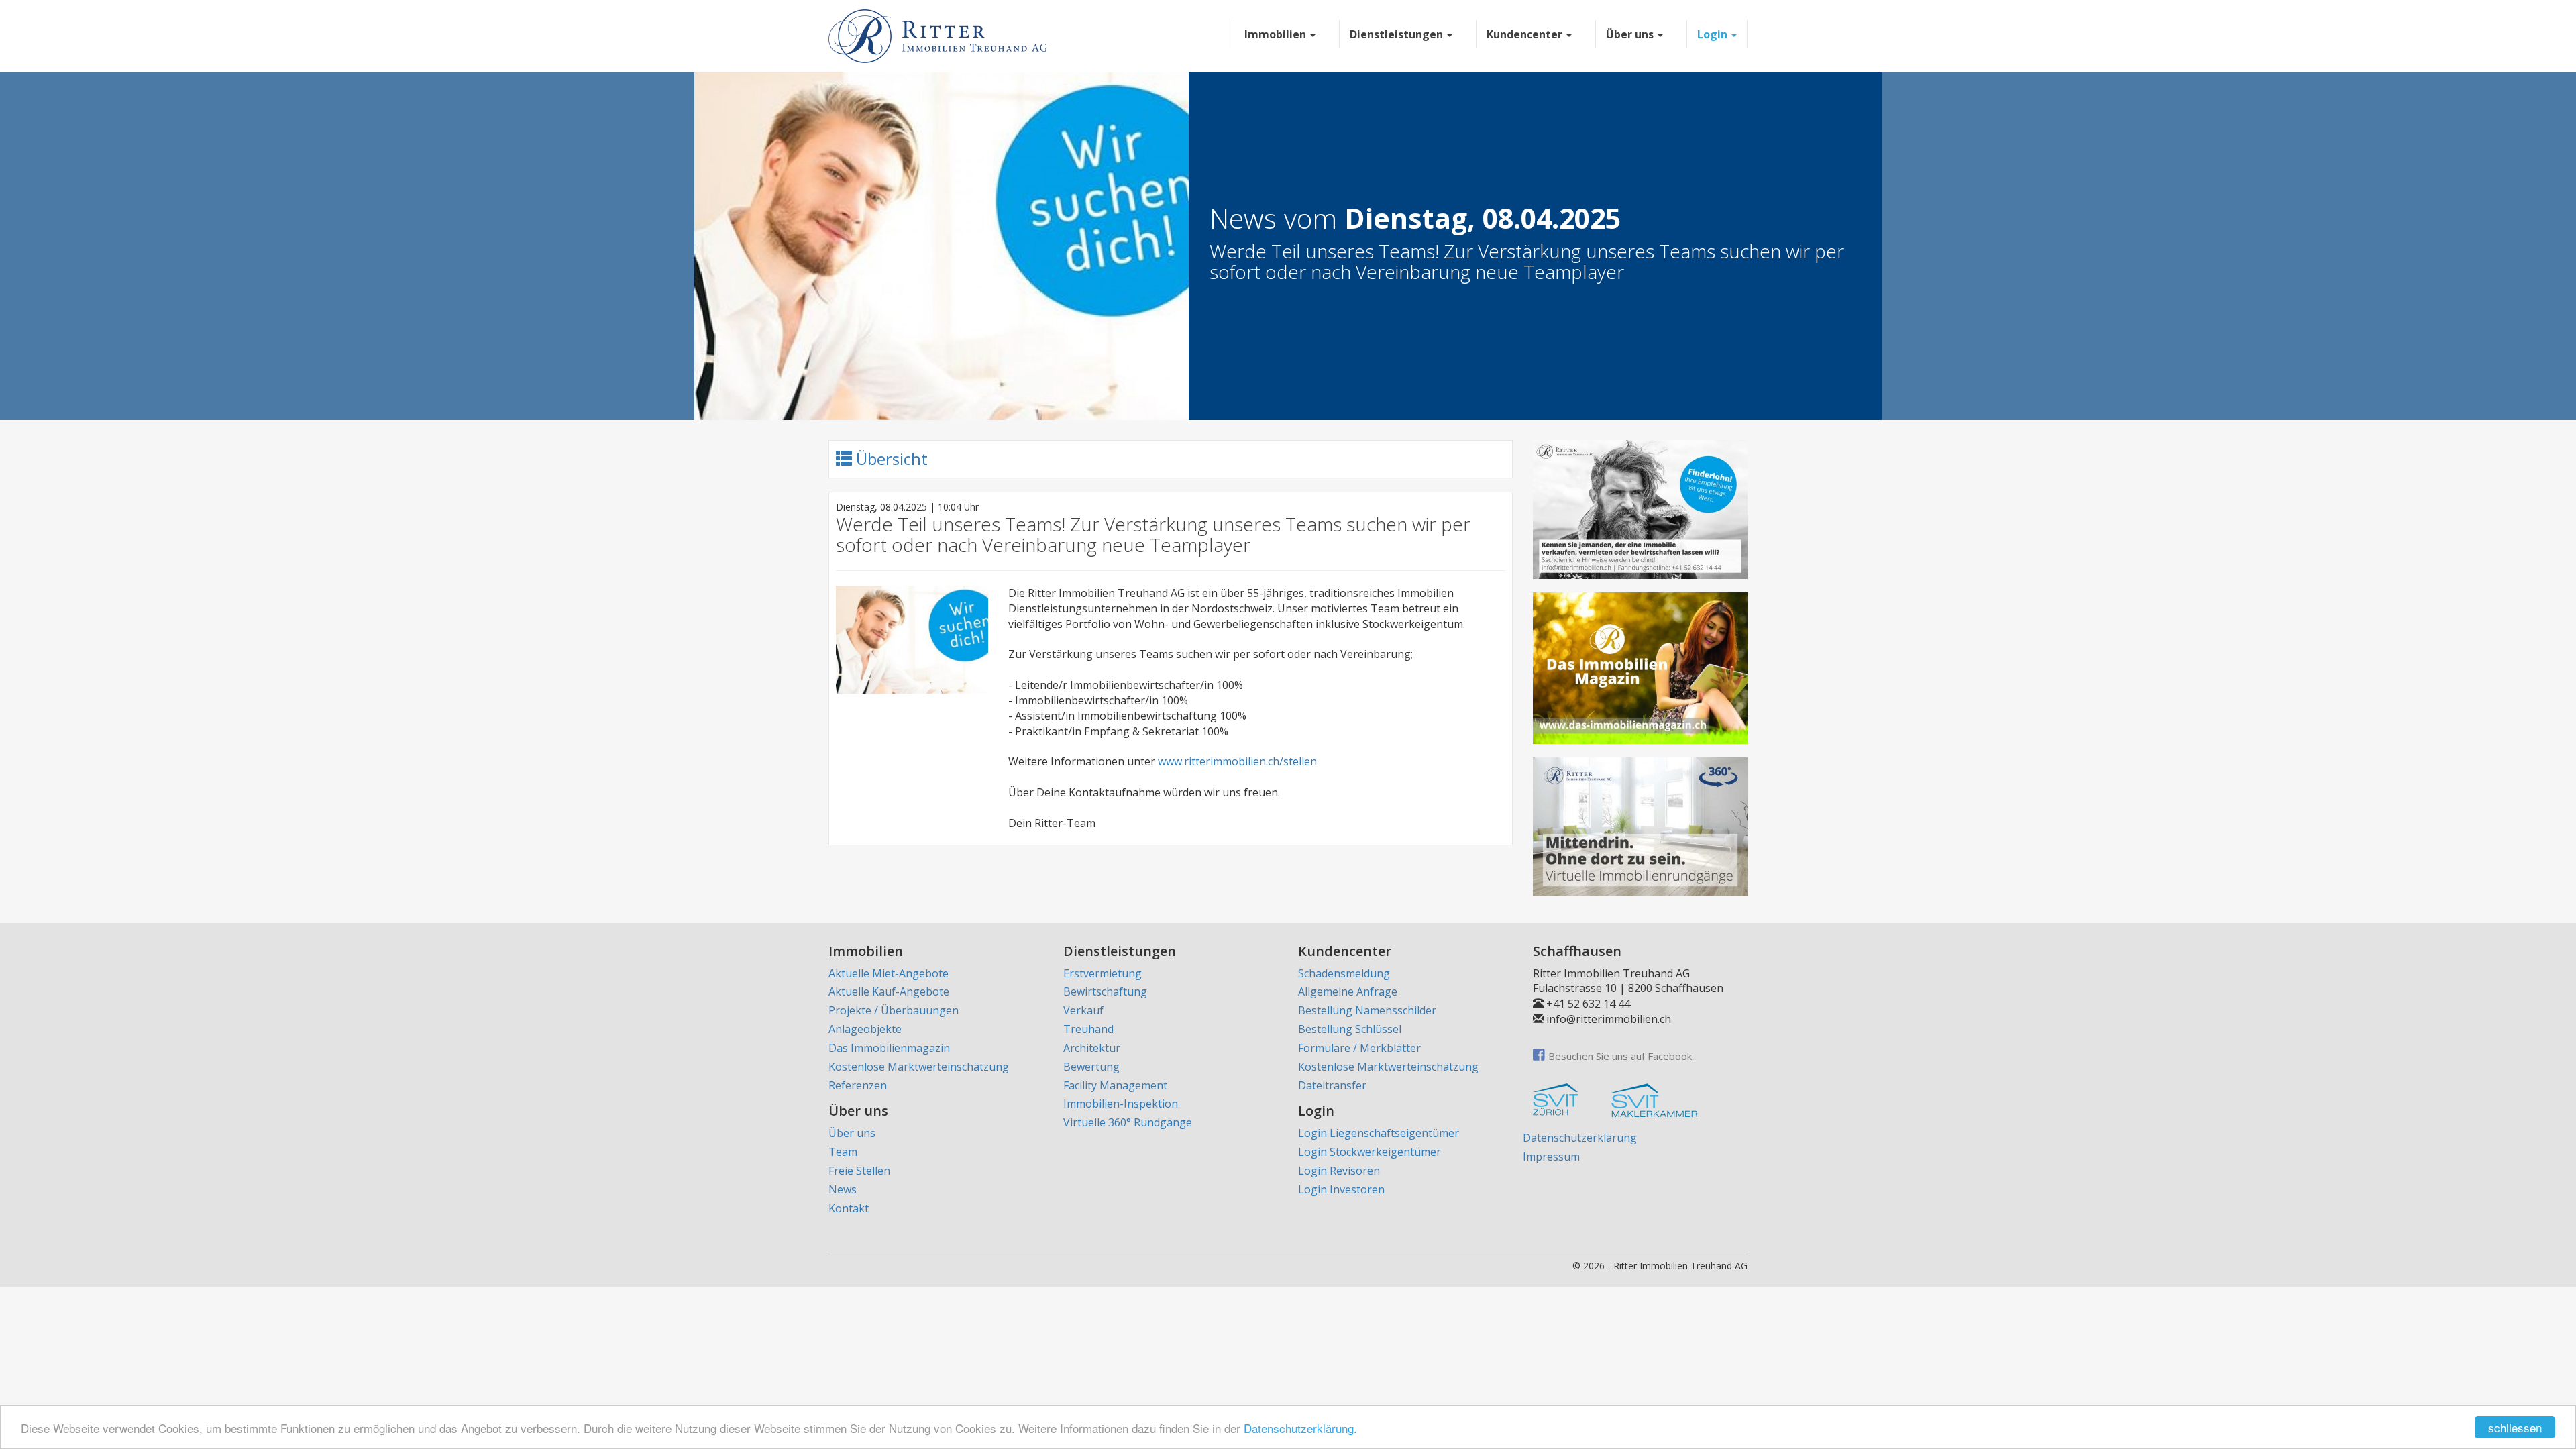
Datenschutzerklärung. (1300, 1428)
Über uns (1631, 34)
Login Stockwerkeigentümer (1370, 1152)
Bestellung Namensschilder (1367, 1010)
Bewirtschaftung (1105, 991)
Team (843, 1152)
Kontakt (849, 1208)
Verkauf (1083, 1010)
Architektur (1092, 1048)
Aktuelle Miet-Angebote (889, 973)
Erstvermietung (1103, 973)
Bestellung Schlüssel (1350, 1029)
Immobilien (1277, 34)
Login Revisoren (1339, 1171)
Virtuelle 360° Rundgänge (1128, 1122)
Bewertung (1091, 1067)
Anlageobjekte (865, 1029)
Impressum (1551, 1157)
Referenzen (858, 1085)
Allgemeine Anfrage (1348, 991)
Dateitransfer (1332, 1085)
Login (1714, 34)
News (843, 1189)
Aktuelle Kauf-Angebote (889, 991)
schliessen (2515, 1427)
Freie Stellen (859, 1171)
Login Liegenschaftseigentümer (1379, 1133)
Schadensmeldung (1344, 973)
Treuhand (1088, 1029)
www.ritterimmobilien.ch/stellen (1237, 761)
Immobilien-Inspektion (1121, 1104)
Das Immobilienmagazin (889, 1048)
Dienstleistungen (1398, 34)
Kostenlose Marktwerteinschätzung (919, 1067)
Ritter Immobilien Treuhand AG (1680, 1266)
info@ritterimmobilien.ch (1609, 1019)
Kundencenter (1526, 34)
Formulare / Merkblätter (1359, 1048)
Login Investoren (1341, 1189)
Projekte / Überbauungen (894, 1010)
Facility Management (1115, 1085)
